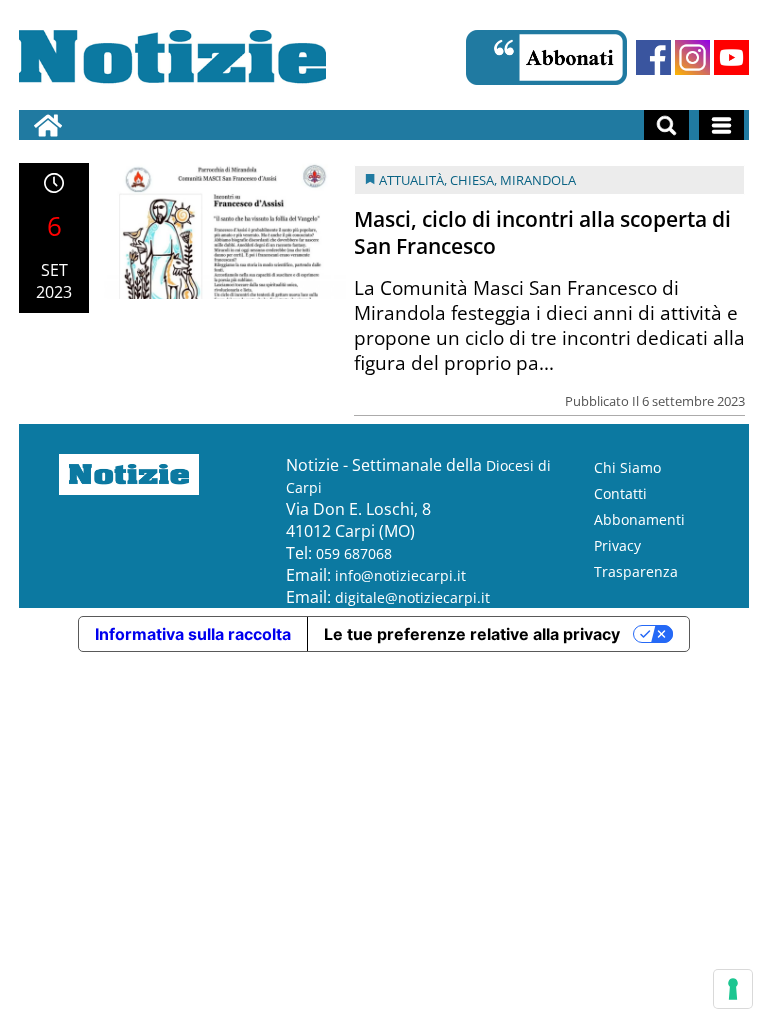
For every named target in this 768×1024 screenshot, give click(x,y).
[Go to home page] (48, 125)
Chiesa (472, 180)
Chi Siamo (627, 467)
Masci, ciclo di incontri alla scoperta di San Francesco (542, 232)
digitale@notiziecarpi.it (412, 597)
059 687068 (354, 553)
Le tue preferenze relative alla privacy (472, 634)
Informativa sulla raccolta (193, 634)
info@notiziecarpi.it (400, 575)
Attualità (411, 180)
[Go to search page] (666, 125)
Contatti (620, 493)
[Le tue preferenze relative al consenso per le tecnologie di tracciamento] (733, 989)
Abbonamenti (639, 519)
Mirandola (538, 180)
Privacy (617, 545)
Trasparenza (636, 571)
